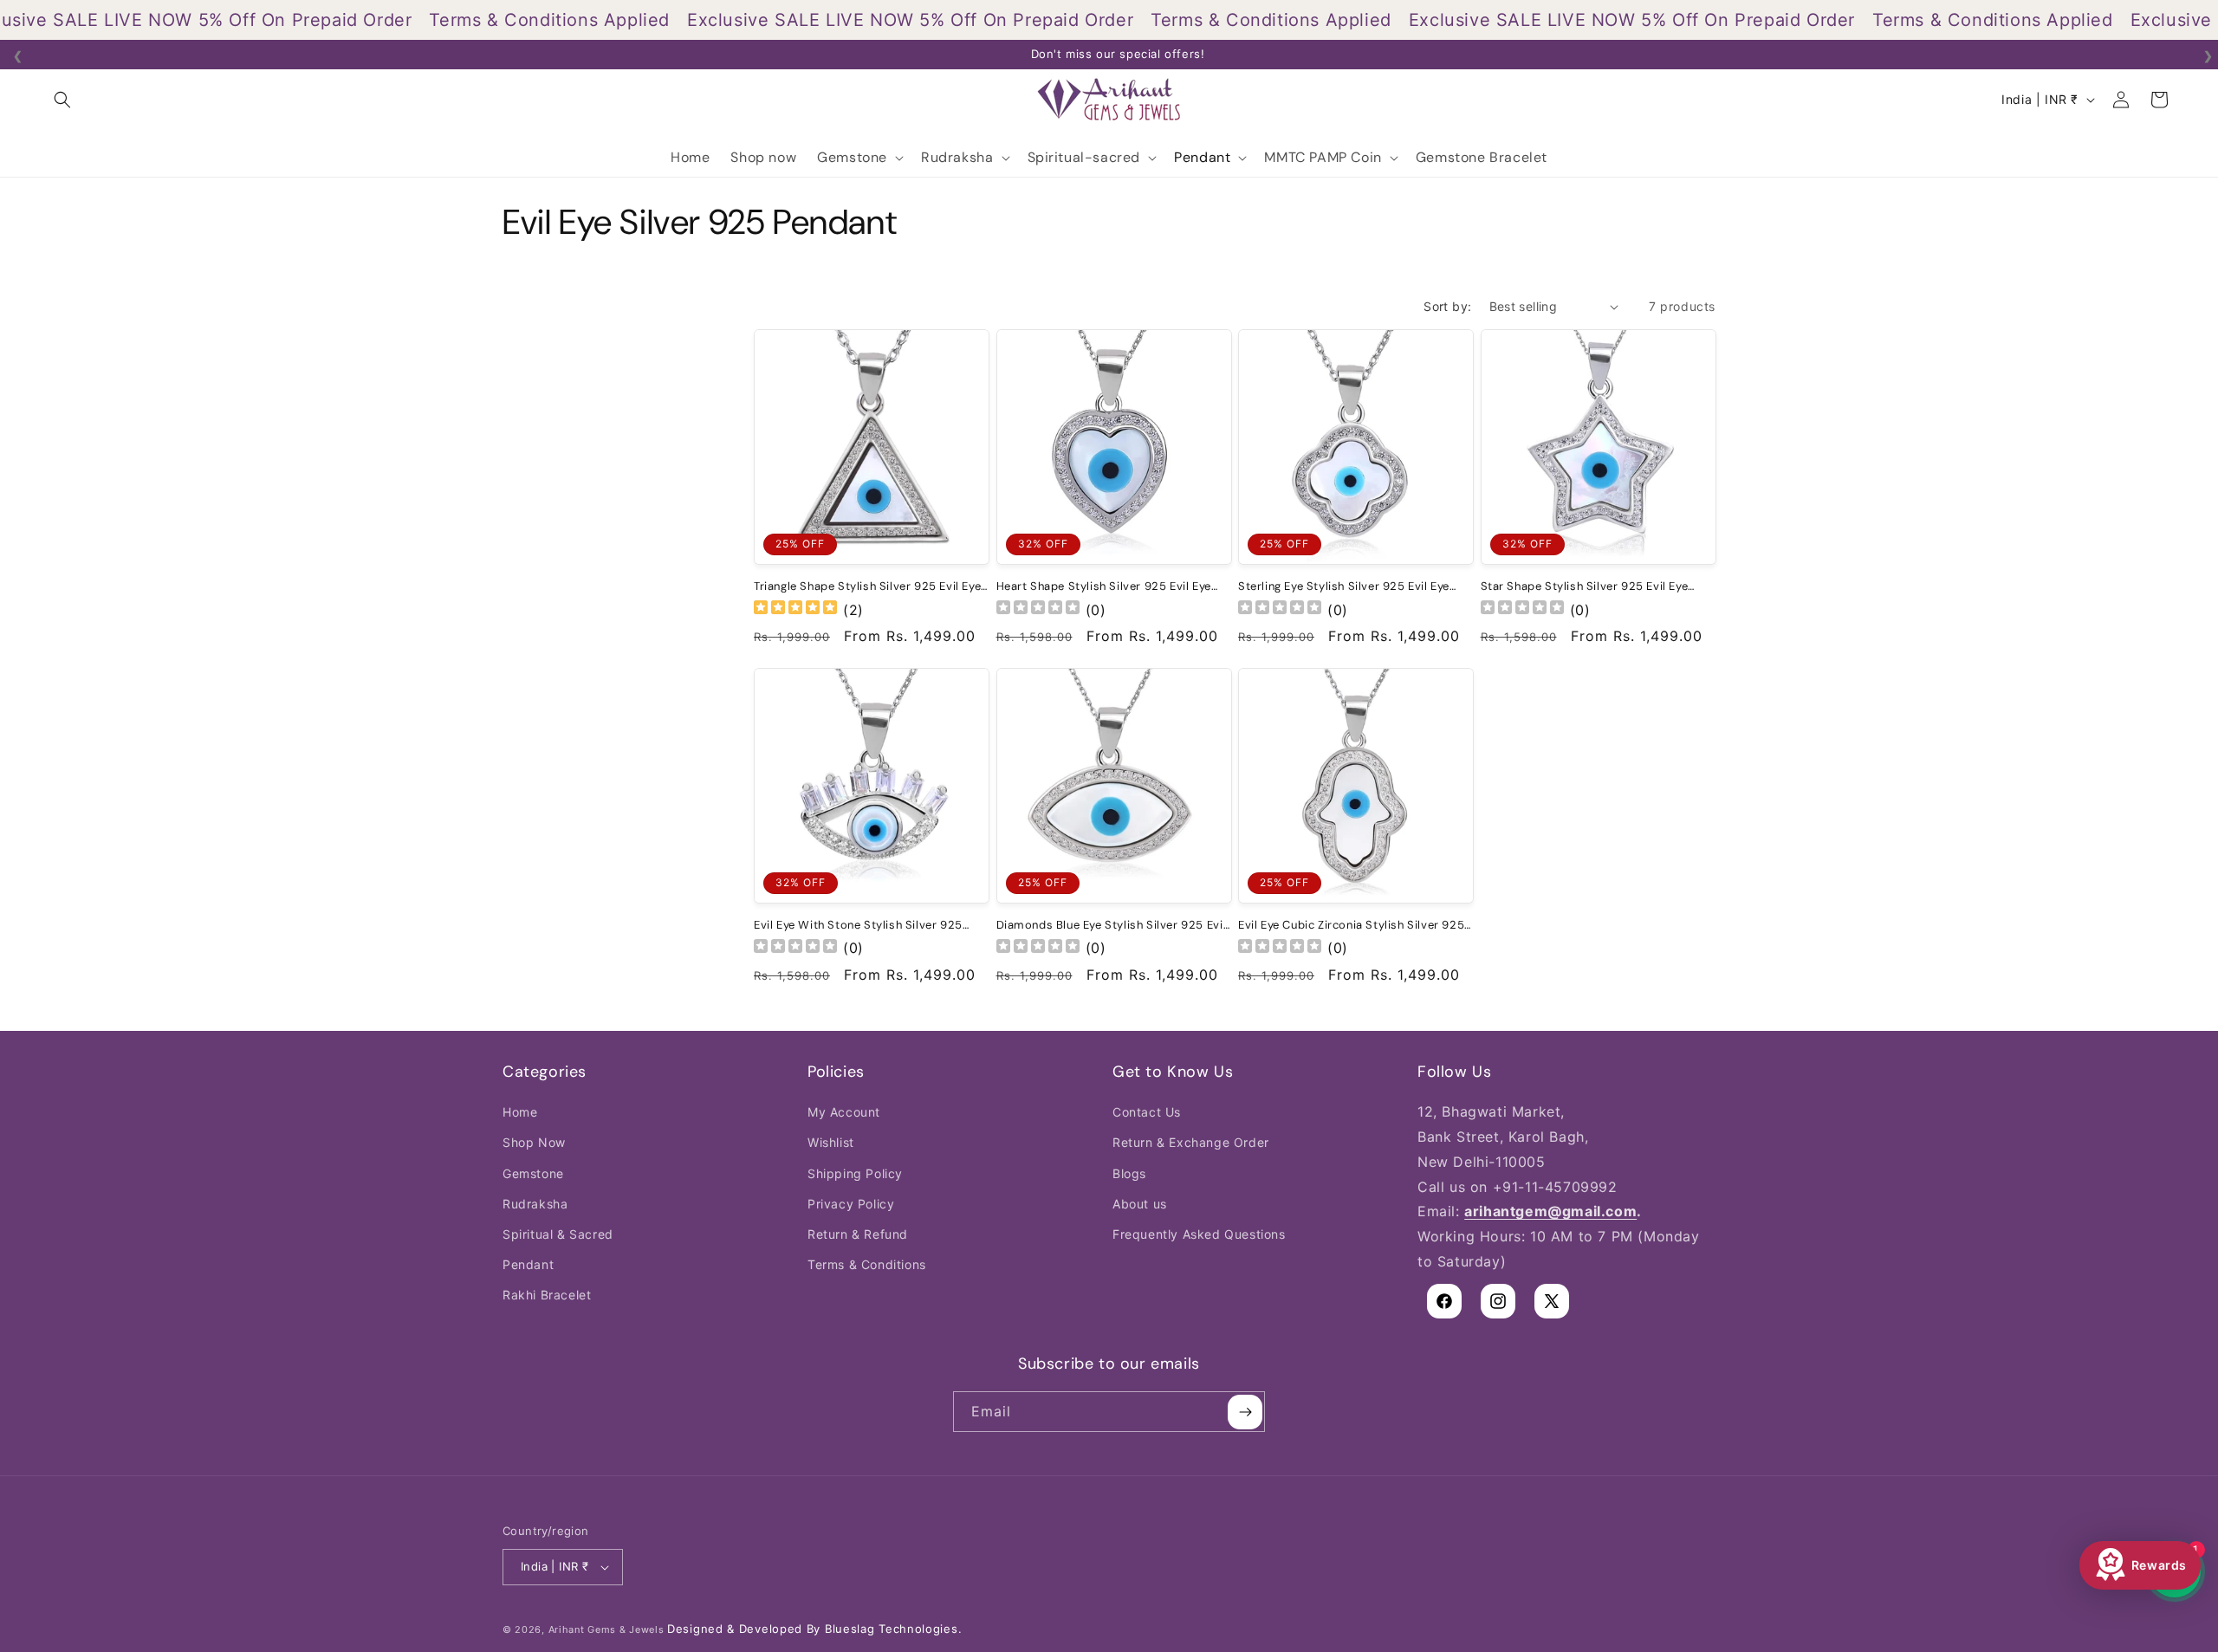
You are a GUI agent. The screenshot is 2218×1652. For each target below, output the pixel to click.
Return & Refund (858, 1234)
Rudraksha (535, 1204)
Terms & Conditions (867, 1264)
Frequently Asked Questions (1199, 1234)
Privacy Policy (851, 1204)
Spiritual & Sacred (558, 1234)
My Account (844, 1112)
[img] (795, 609)
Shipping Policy (855, 1173)
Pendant (528, 1264)
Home (520, 1112)
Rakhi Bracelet (547, 1295)
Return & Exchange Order (1191, 1142)
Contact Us (1147, 1112)
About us (1140, 1204)
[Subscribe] (1245, 1412)
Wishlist (831, 1142)
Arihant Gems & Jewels (606, 1629)
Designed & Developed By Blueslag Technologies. (814, 1629)
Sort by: (1447, 306)
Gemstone (533, 1173)
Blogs (1129, 1173)
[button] (62, 100)
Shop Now (534, 1142)
